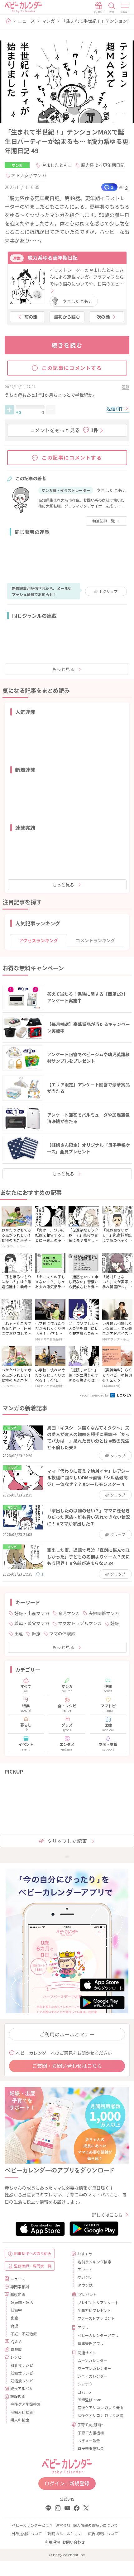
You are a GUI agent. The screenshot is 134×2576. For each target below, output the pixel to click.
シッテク (85, 2384)
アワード (85, 2269)
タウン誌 (85, 2285)
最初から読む (67, 317)
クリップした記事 (67, 1841)
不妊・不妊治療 (24, 2334)
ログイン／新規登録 (67, 2483)
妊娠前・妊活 (22, 2302)
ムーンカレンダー (92, 2360)
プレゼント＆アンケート (98, 2302)
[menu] (125, 8)
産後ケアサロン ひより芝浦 (100, 2415)
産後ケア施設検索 (26, 2404)
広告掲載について (103, 2533)
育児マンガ (69, 1613)
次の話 (103, 317)
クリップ (108, 591)
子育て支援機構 (91, 2433)
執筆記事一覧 (103, 521)
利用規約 (52, 2542)
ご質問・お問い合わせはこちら (67, 2066)
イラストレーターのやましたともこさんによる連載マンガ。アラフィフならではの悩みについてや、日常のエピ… (87, 277)
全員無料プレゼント (94, 2310)
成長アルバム (22, 2388)
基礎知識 (18, 2294)
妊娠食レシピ (22, 2373)
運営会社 (63, 2525)
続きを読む (67, 345)
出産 (19, 1633)
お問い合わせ (74, 2542)
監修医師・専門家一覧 (33, 2266)
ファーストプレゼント (96, 2318)
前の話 (31, 317)
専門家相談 (20, 2287)
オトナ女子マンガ (29, 175)
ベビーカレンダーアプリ (98, 2335)
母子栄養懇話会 (91, 2448)
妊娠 (115, 1623)
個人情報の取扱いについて (95, 2525)
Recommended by (94, 1395)
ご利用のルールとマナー (67, 2034)
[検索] (112, 8)
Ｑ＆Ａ (17, 2341)
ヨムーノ (85, 2392)
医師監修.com (89, 2400)
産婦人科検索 (22, 2412)
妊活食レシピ (22, 2381)
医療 (36, 1633)
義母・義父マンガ (32, 1623)
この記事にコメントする (72, 368)
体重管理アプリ (91, 2343)
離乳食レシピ (22, 2365)
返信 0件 (115, 409)
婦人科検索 (20, 2420)
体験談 (16, 2349)
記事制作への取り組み (33, 2253)
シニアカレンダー (93, 2376)
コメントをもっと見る (64, 430)
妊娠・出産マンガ (32, 1613)
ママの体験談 (62, 1633)
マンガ (48, 21)
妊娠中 (16, 2310)
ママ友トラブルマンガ (80, 1623)
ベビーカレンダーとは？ (32, 2525)
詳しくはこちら (107, 2215)
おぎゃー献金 (89, 2440)
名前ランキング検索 (94, 2262)
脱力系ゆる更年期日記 (103, 165)
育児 (14, 2326)
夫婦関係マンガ (104, 1613)
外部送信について (27, 2533)
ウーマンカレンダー (94, 2368)
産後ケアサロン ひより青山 (100, 2407)
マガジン (85, 2277)
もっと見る (63, 669)
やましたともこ (57, 165)
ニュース (26, 21)
